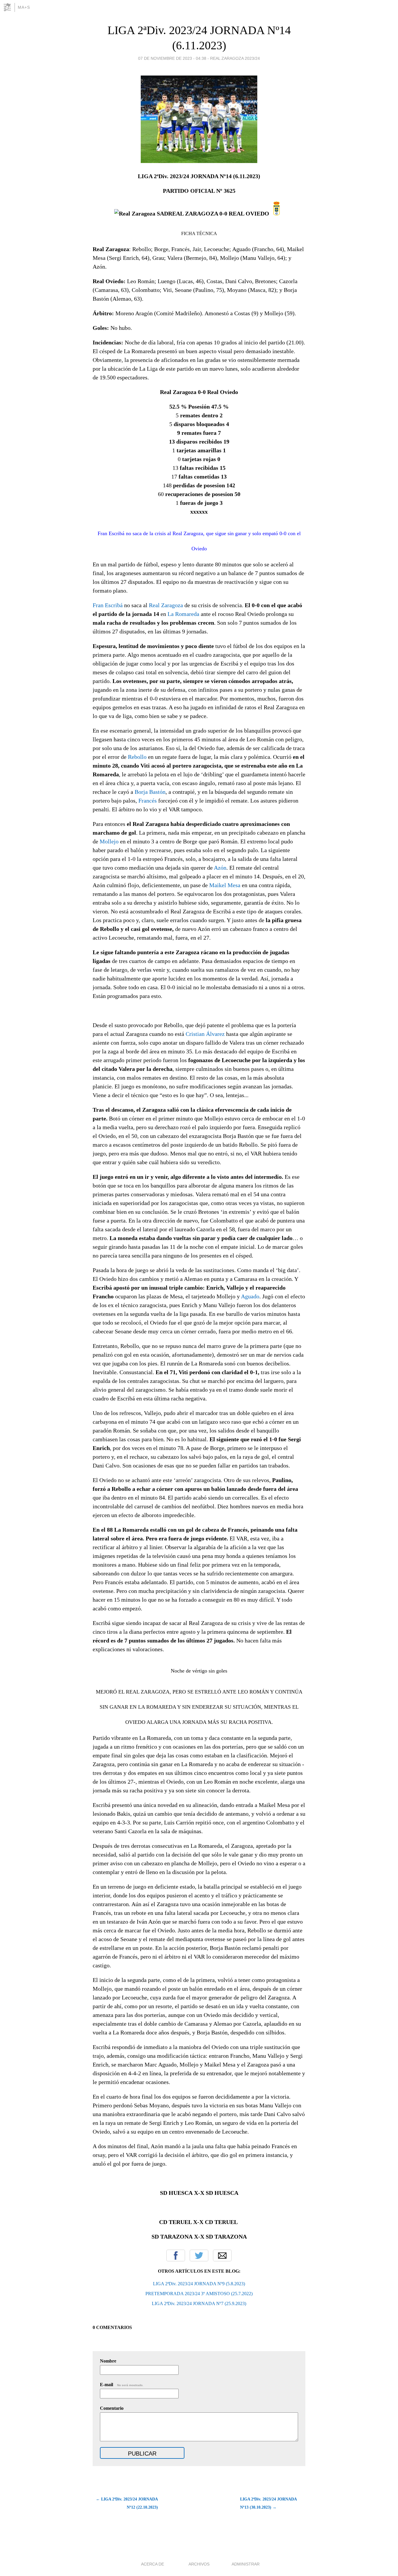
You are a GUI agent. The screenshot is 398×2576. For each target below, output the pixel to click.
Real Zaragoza (166, 605)
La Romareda (183, 614)
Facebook (176, 2255)
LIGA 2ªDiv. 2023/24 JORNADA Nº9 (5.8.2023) (199, 2284)
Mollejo (109, 841)
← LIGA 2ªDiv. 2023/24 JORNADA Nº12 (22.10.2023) (127, 2503)
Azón (220, 868)
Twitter (199, 2255)
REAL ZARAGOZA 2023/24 (235, 58)
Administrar (246, 2564)
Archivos (199, 2564)
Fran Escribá (108, 605)
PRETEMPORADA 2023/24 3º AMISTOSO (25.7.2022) (199, 2294)
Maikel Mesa (225, 885)
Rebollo (138, 757)
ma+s (24, 7)
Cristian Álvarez (205, 1034)
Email (222, 2255)
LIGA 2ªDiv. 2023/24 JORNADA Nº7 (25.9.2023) (199, 2303)
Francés (148, 801)
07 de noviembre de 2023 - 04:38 (172, 58)
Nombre (108, 2361)
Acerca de (153, 2564)
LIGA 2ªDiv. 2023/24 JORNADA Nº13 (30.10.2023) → (268, 2503)
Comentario (112, 2408)
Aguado (250, 1296)
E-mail (122, 2385)
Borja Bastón (150, 792)
